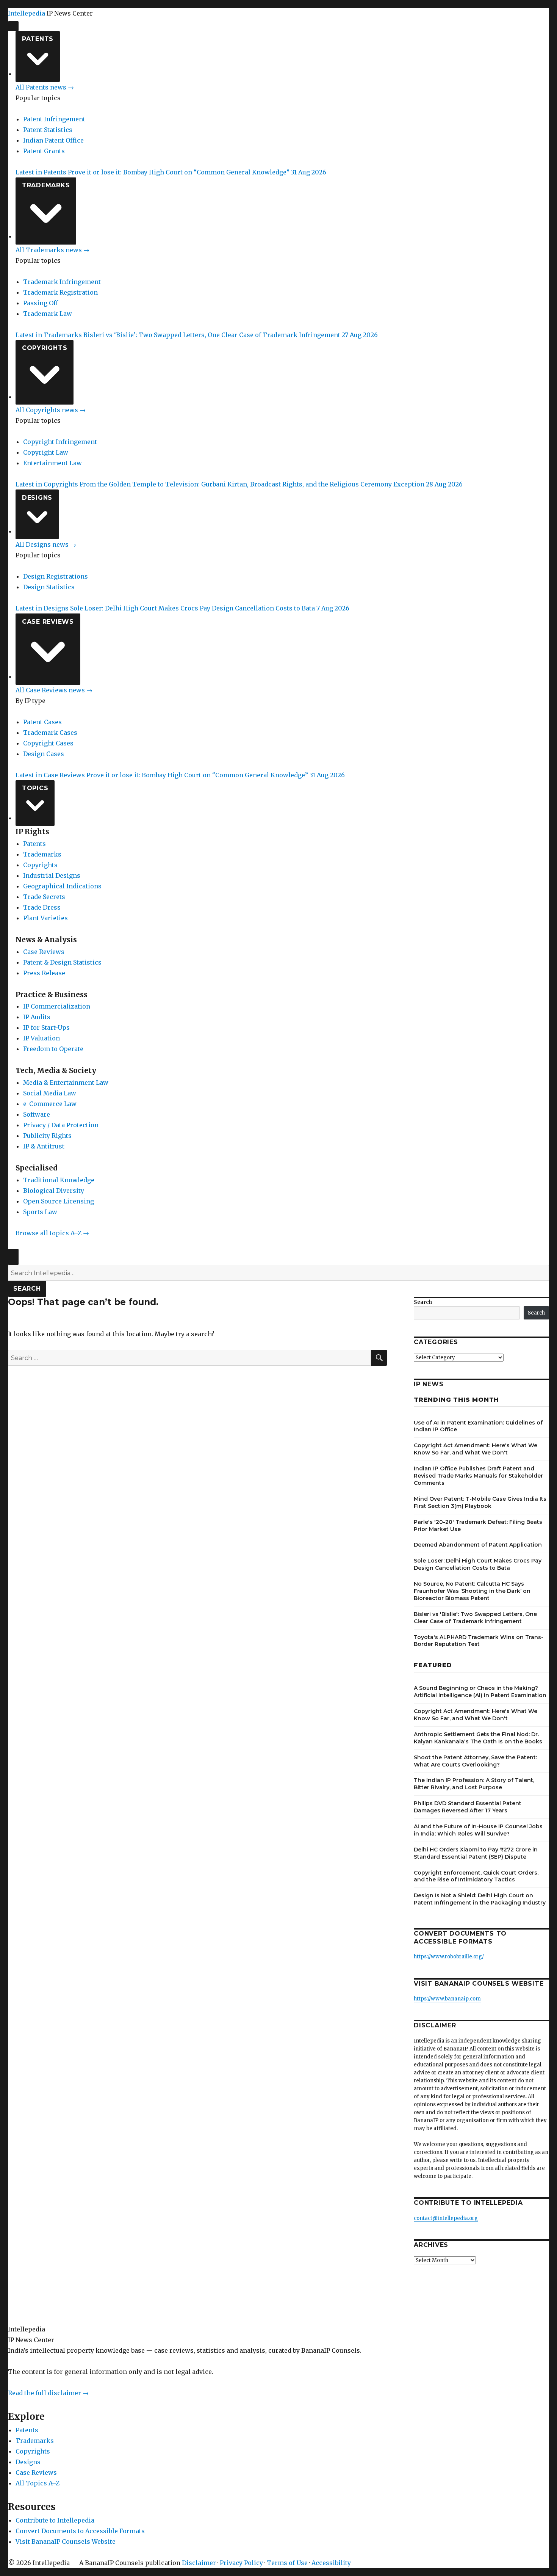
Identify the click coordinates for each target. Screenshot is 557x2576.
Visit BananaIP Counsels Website (66, 2541)
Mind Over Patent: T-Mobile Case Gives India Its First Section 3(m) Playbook (480, 1502)
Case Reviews (48, 622)
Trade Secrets (44, 897)
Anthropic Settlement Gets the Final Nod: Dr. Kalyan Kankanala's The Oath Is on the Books (478, 1738)
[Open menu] (13, 26)
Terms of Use (287, 2563)
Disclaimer (199, 2563)
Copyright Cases (48, 743)
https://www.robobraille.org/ (449, 1957)
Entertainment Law (52, 463)
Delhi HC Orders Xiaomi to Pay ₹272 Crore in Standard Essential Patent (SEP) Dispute (476, 1853)
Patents (38, 39)
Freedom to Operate (53, 1049)
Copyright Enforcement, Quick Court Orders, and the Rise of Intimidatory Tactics (476, 1876)
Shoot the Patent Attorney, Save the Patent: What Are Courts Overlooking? (475, 1761)
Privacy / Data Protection (61, 1125)
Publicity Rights (47, 1136)
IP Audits (37, 1017)
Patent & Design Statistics (62, 962)
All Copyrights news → (51, 410)
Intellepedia (27, 13)
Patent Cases (42, 722)
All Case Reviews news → (54, 690)
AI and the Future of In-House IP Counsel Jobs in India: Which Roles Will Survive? (478, 1830)
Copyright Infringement (60, 442)
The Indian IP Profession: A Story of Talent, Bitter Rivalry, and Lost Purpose (474, 1784)
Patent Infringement (54, 119)
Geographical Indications (62, 886)
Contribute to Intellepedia (55, 2520)
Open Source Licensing (59, 1201)
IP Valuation (41, 1038)
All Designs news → (46, 544)
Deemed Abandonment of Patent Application (478, 1545)
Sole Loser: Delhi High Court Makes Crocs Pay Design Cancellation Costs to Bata (478, 1564)
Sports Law (40, 1212)
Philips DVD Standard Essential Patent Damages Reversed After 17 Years (468, 1807)
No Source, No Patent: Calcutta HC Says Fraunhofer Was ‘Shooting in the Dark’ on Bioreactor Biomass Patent (472, 1591)
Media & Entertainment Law (66, 1082)
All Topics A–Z (38, 2483)
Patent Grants (44, 151)
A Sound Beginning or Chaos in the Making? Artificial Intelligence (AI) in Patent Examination (480, 1692)
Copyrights (45, 348)
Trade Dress (42, 907)
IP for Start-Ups (46, 1028)
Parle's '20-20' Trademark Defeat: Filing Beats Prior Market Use (478, 1526)
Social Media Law (50, 1093)
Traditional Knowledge (59, 1180)
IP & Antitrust (44, 1146)
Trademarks (46, 185)
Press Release (44, 973)
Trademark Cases (50, 733)
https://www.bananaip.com (447, 1999)
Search (27, 1289)
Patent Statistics (48, 130)
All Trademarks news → (52, 250)
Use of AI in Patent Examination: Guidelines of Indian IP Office (478, 1426)
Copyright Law (46, 452)
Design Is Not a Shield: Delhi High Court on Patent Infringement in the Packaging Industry (480, 1899)
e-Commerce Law (50, 1104)
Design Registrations (56, 576)
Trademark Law (48, 314)
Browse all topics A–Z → (52, 1233)
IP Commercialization (57, 1006)
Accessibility (331, 2563)
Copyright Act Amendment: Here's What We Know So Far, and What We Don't (476, 1449)
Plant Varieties (45, 918)
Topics (35, 788)
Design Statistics (49, 587)
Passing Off (41, 303)
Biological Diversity (54, 1191)
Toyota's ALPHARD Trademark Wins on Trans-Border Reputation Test (479, 1641)
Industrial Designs (52, 875)
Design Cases (44, 754)
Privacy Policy (241, 2563)
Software (37, 1114)
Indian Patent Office (53, 140)
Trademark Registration (60, 292)
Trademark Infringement (62, 282)
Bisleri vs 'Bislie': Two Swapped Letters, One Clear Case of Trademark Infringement (475, 1618)
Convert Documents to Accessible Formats (80, 2531)
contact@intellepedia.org (446, 2218)
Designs (37, 498)
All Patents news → (45, 87)
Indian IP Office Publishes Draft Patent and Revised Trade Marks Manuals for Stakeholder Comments (478, 1476)
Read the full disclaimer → (48, 2393)
